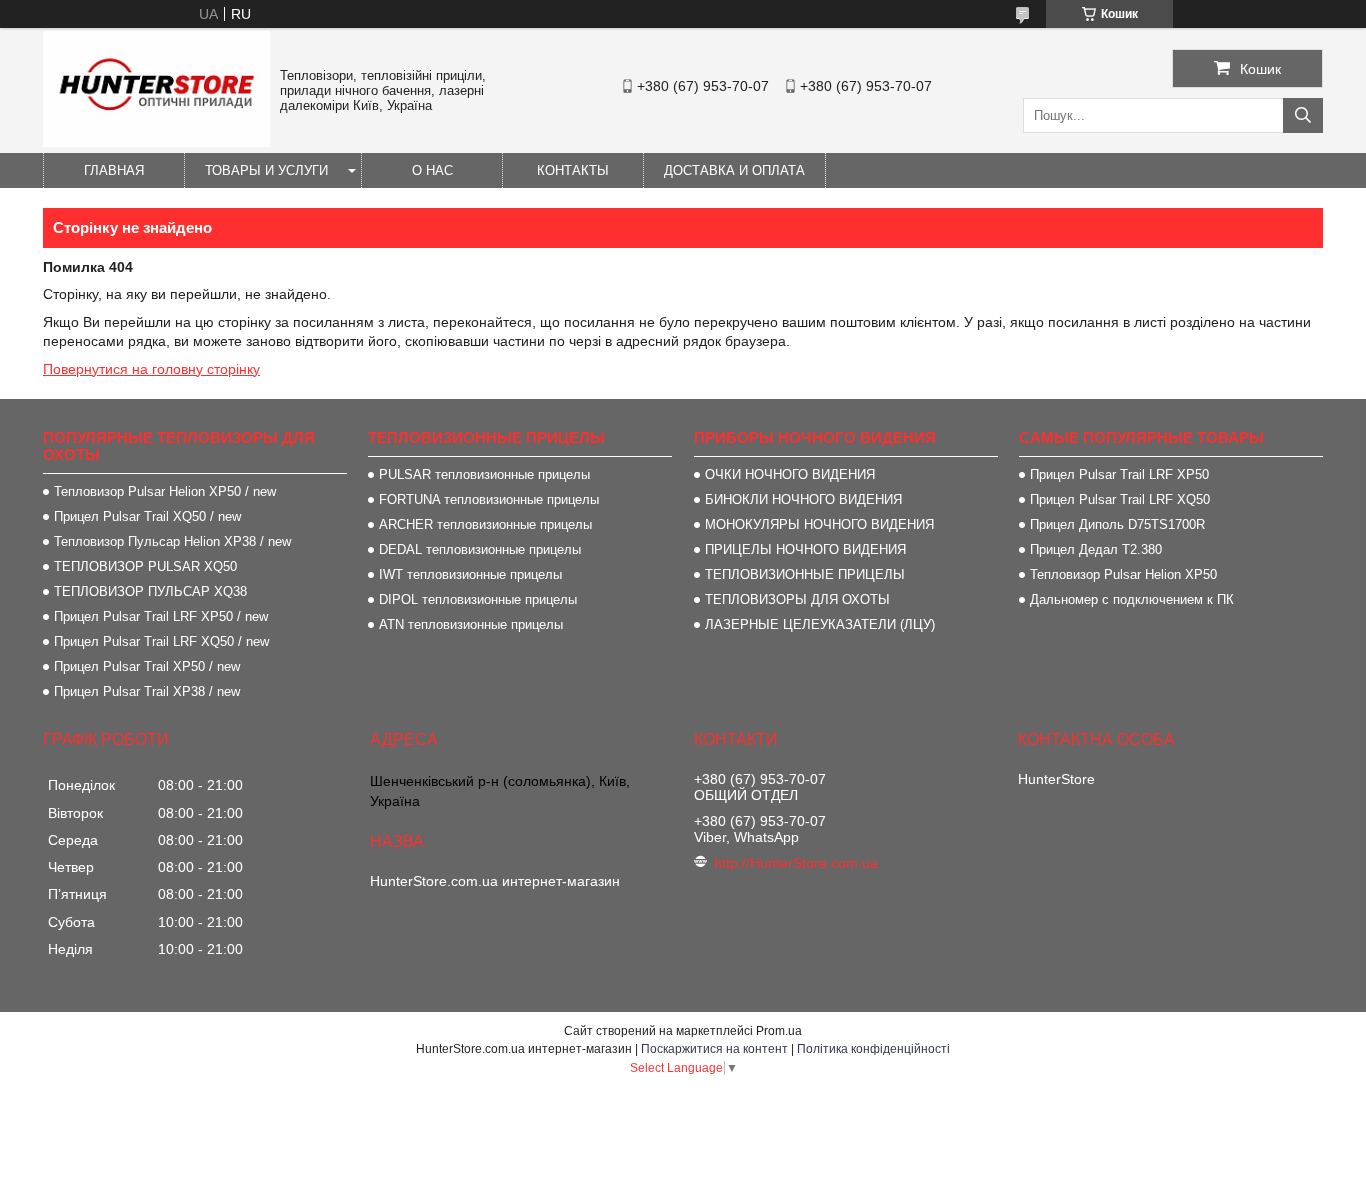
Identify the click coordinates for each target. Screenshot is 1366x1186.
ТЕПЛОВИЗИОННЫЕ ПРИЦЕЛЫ (805, 574)
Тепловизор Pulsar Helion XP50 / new (165, 491)
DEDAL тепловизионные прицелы (480, 549)
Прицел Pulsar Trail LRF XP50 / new (161, 616)
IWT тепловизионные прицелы (470, 574)
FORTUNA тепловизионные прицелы (489, 499)
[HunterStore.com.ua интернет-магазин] (156, 142)
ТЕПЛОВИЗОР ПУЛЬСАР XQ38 (150, 591)
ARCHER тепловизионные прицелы (485, 524)
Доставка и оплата (734, 170)
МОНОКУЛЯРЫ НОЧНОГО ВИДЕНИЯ (819, 524)
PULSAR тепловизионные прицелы (484, 474)
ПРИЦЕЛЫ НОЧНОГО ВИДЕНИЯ (805, 549)
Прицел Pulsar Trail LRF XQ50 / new (161, 641)
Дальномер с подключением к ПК (1132, 599)
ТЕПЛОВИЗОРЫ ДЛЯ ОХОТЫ (797, 599)
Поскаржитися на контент (714, 1049)
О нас (432, 170)
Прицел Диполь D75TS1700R (1117, 524)
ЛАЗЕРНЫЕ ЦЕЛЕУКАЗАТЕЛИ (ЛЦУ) (820, 624)
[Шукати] (1303, 115)
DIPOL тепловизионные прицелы (478, 599)
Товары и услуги (266, 170)
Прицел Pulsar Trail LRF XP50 (1119, 474)
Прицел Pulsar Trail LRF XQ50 (1120, 499)
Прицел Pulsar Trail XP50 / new (147, 666)
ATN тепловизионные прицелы (471, 624)
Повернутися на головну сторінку (151, 369)
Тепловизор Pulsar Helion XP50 (1123, 574)
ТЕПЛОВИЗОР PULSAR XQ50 (145, 566)
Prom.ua (779, 1031)
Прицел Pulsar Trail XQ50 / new (147, 516)
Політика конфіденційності (873, 1049)
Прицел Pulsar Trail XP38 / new (147, 691)
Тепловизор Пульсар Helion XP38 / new (172, 541)
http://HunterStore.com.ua (796, 863)
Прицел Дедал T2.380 (1096, 549)
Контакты (573, 170)
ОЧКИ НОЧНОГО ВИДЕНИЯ (790, 474)
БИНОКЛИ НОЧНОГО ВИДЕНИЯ (803, 499)
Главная (114, 170)
